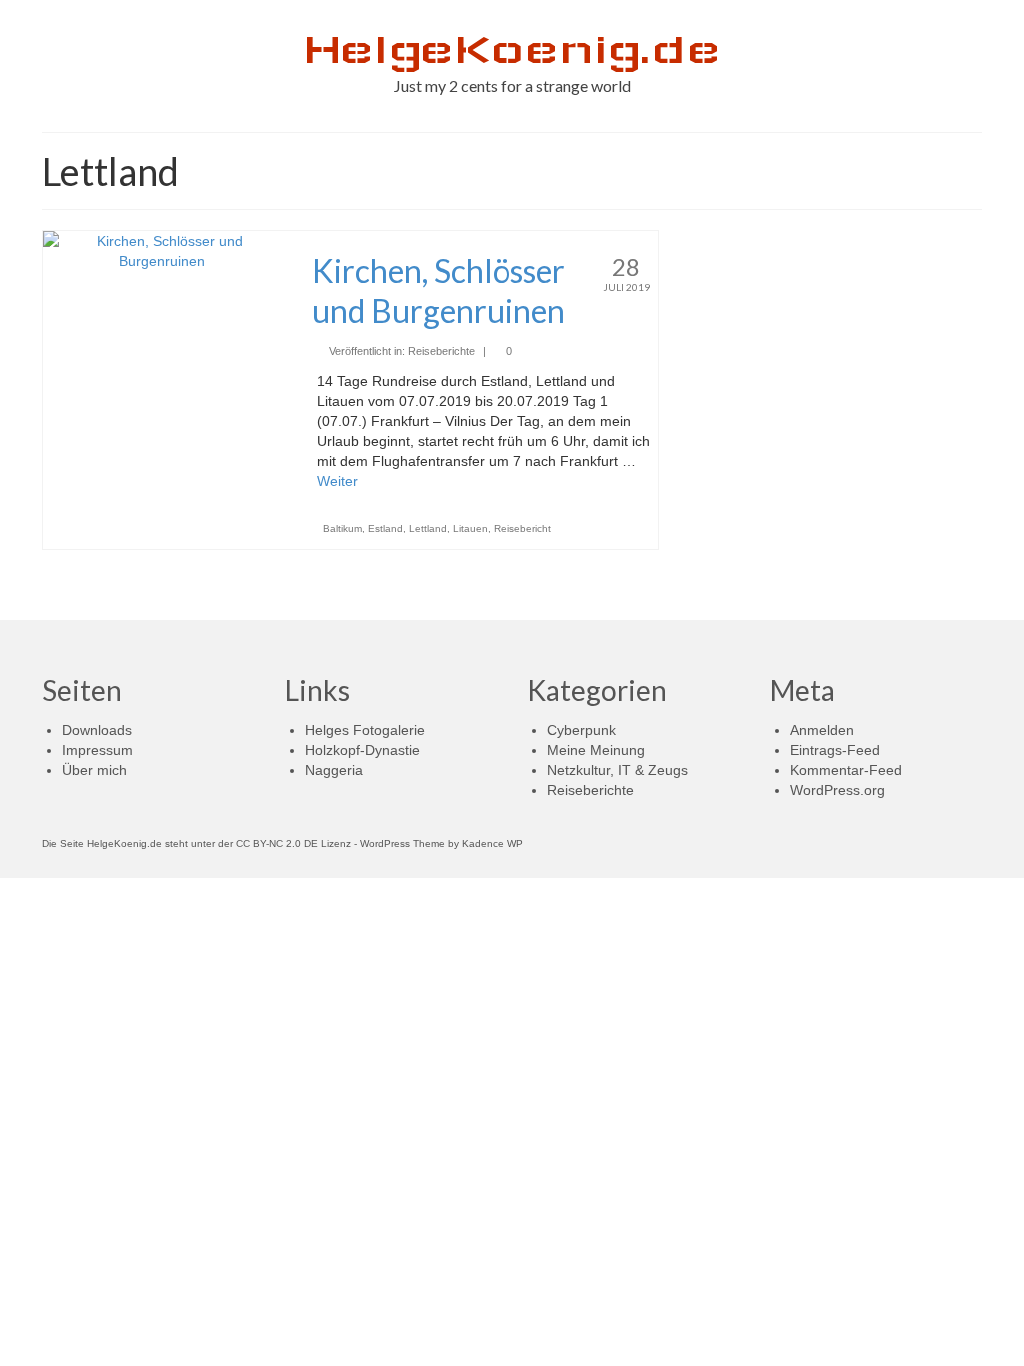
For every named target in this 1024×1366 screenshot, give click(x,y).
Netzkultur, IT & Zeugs (617, 770)
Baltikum (342, 528)
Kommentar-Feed (846, 770)
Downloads (97, 730)
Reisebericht (522, 528)
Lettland (428, 528)
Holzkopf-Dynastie (362, 750)
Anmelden (822, 730)
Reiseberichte (441, 351)
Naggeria (334, 770)
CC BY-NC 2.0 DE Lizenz (293, 843)
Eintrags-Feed (835, 750)
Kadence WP (492, 843)
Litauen (470, 528)
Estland (385, 528)
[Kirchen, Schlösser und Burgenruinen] (162, 250)
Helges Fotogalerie (365, 730)
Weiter (337, 481)
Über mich (94, 770)
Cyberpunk (581, 730)
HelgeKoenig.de (512, 49)
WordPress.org (837, 790)
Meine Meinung (596, 750)
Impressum (97, 750)
